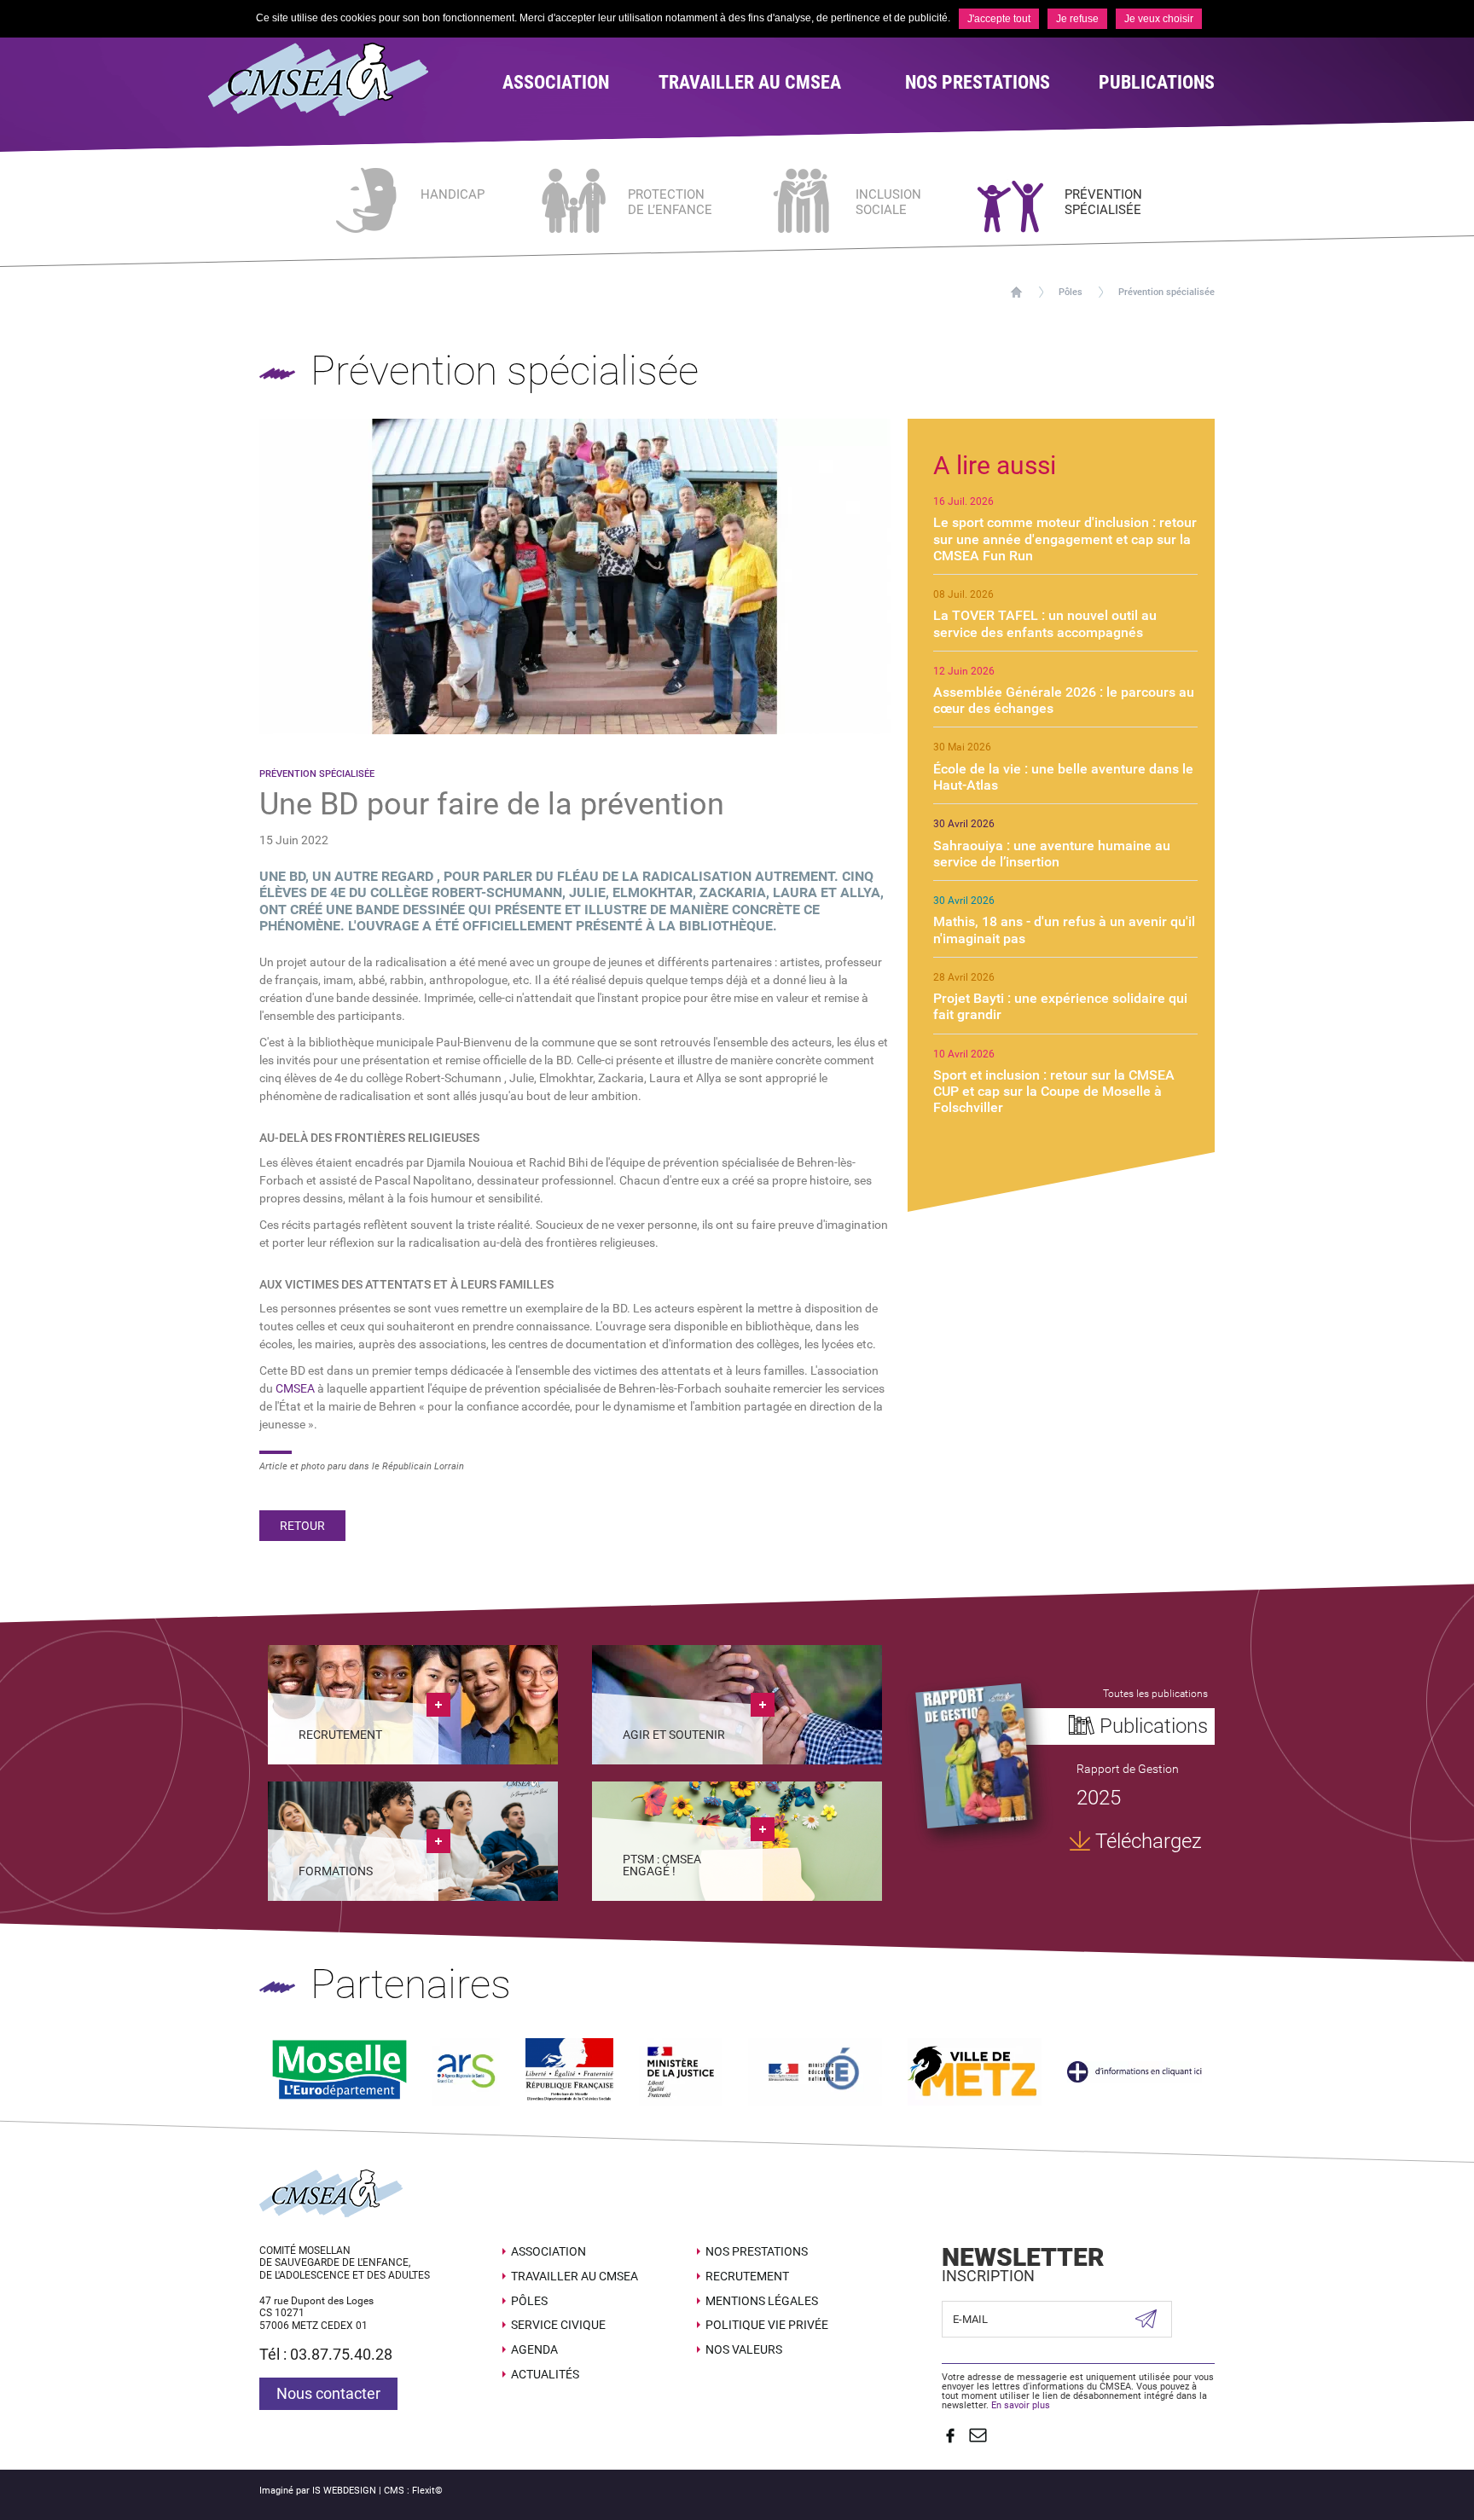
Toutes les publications (1155, 1694)
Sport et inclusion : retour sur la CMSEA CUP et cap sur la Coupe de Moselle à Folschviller (1054, 1091)
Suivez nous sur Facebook (950, 2436)
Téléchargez (1149, 1841)
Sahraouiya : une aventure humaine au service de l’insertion (1052, 854)
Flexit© (427, 2491)
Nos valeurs (744, 2349)
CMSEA (295, 1388)
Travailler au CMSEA (575, 2276)
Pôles (1071, 292)
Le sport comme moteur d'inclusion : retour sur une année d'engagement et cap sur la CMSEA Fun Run (1065, 539)
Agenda (534, 2349)
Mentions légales (762, 2301)
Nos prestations (757, 2251)
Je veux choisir (1159, 19)
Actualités (545, 2374)
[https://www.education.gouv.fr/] (815, 2071)
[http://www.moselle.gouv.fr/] (569, 2071)
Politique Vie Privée (767, 2325)
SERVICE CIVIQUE (558, 2325)
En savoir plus (1021, 2405)
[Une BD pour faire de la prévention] (575, 575)
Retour (302, 1526)
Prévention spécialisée (1166, 292)
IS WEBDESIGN (344, 2491)
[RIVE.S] (974, 1755)
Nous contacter (328, 2393)
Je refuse (1077, 19)
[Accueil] (342, 79)
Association (548, 2251)
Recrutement (747, 2276)
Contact (978, 2436)
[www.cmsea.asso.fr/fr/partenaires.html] (1135, 2071)
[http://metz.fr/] (975, 2071)
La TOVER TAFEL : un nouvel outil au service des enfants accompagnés (1045, 623)
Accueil (1016, 292)
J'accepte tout (999, 19)
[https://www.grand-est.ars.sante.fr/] (466, 2071)
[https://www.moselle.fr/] (339, 2071)
